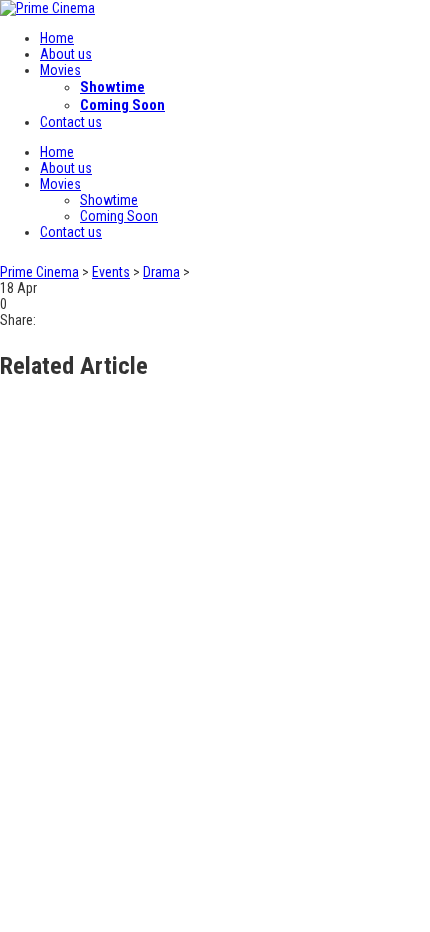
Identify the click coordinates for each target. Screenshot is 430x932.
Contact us (71, 122)
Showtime (112, 87)
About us (66, 54)
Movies (60, 70)
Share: (18, 320)
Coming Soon (122, 105)
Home (57, 38)
